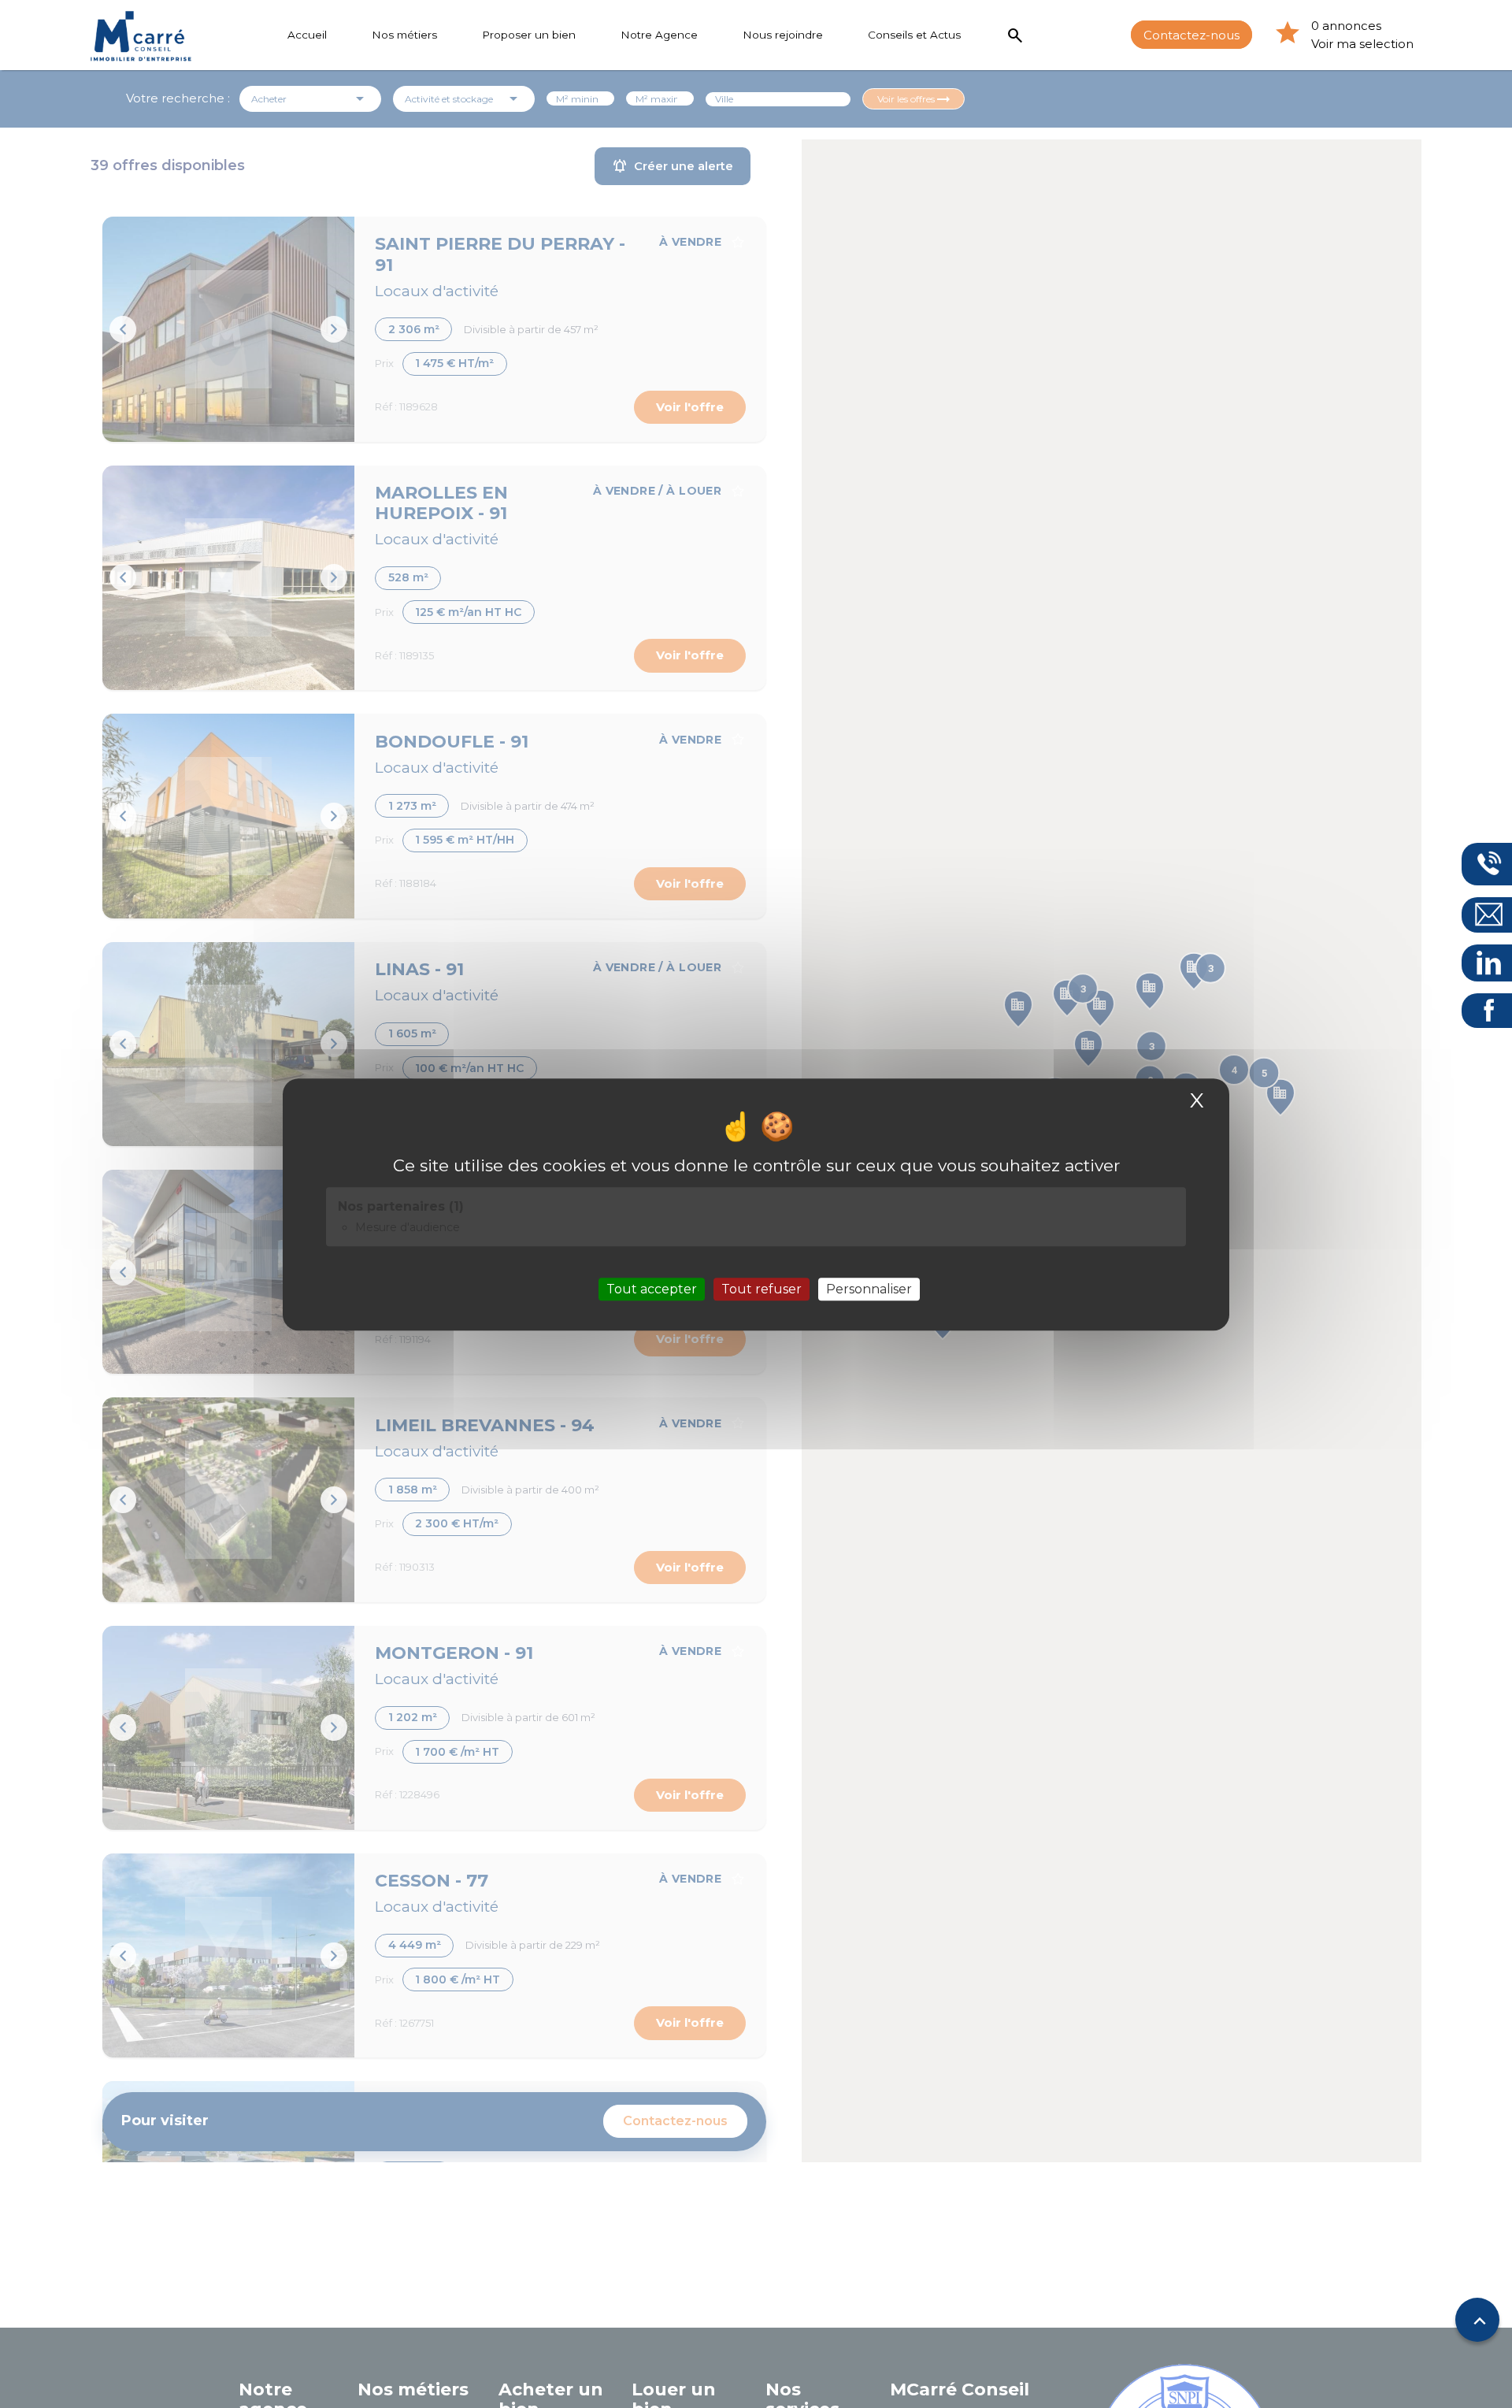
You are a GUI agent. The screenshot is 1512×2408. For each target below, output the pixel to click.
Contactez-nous (1191, 34)
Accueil (307, 35)
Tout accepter (652, 1288)
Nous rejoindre (783, 35)
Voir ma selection (1362, 44)
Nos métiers (404, 35)
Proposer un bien (529, 35)
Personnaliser (869, 1288)
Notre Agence (659, 35)
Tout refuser (762, 1288)
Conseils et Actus (914, 35)
